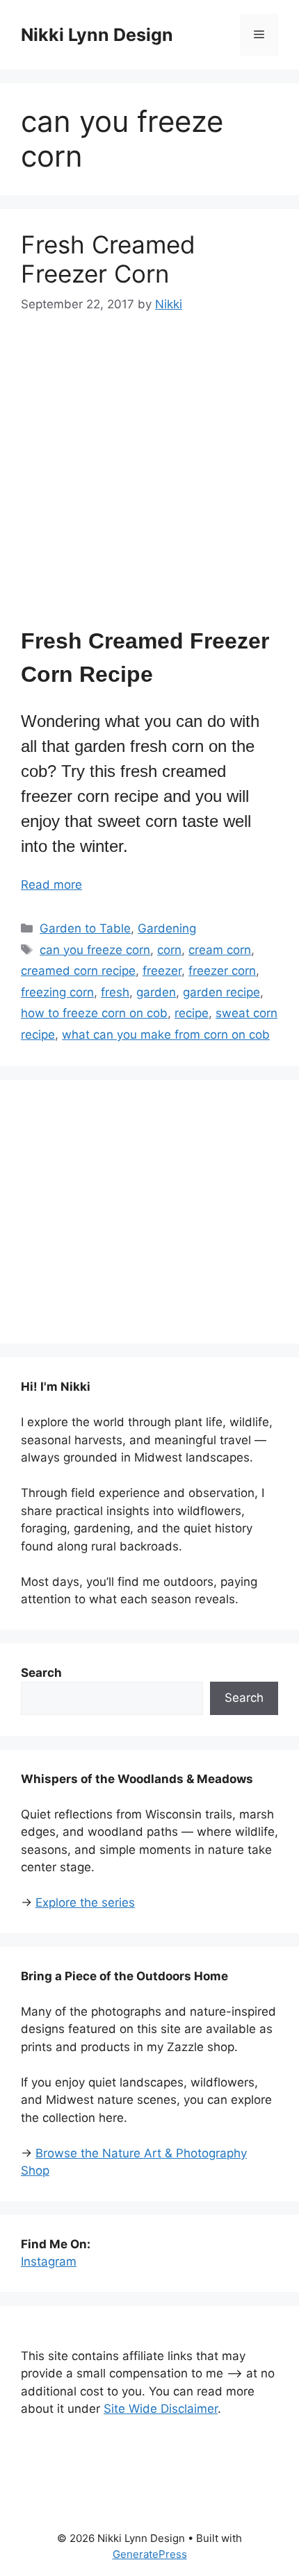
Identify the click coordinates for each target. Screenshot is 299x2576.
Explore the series (85, 1902)
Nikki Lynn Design (97, 35)
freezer (162, 971)
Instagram (49, 2261)
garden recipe (221, 992)
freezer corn (222, 971)
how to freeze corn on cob (94, 1013)
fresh (115, 992)
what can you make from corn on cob (166, 1035)
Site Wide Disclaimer (161, 2409)
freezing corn (57, 992)
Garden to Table (85, 928)
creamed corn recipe (78, 971)
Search (244, 1698)
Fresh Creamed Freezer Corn (108, 259)
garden (156, 992)
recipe (192, 1013)
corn (169, 950)
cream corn (220, 950)
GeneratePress (150, 2554)
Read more (51, 885)
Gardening (167, 928)
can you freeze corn (95, 950)
